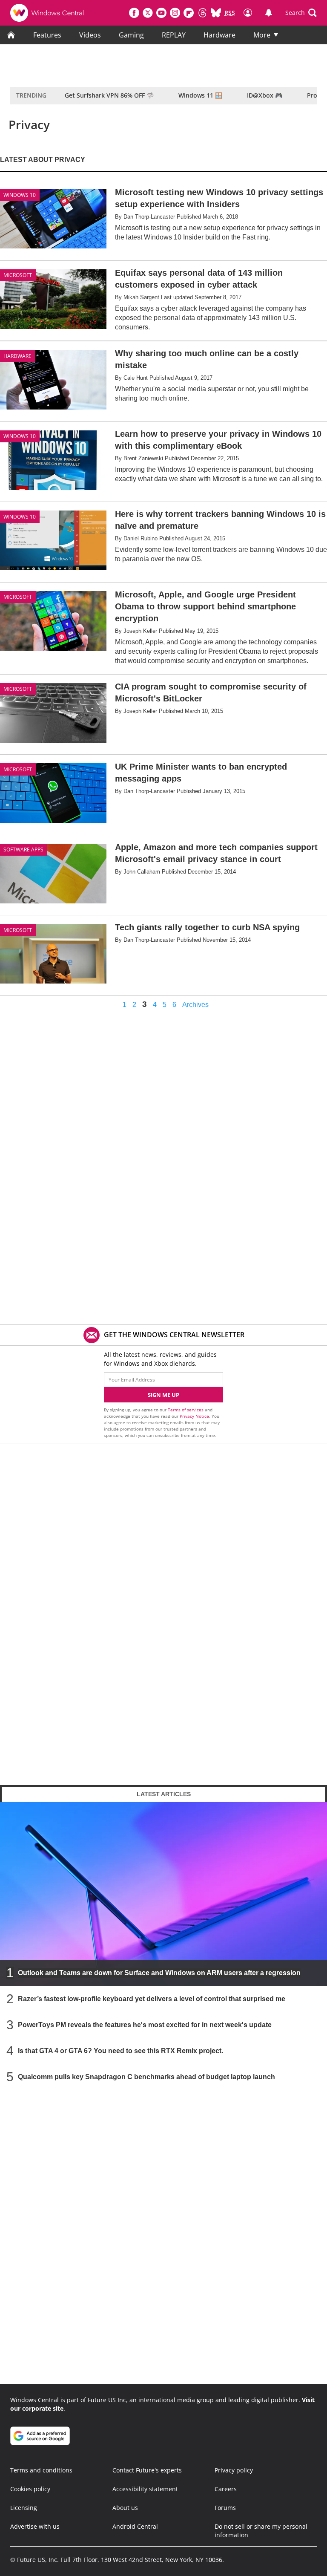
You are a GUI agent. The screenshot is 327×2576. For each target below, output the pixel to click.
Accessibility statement (145, 2489)
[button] (301, 13)
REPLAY (174, 35)
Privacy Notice (194, 1416)
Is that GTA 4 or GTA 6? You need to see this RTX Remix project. (120, 2050)
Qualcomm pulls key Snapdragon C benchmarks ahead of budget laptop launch (146, 2076)
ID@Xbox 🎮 (265, 95)
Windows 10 (20, 195)
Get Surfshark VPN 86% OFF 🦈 (109, 95)
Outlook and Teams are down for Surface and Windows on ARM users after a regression (159, 1972)
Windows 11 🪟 (200, 95)
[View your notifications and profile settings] (269, 13)
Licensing (24, 2508)
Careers (226, 2489)
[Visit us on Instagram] (175, 13)
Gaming (131, 35)
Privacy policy (234, 2470)
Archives (195, 1005)
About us (125, 2508)
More (262, 35)
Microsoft (18, 275)
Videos (90, 35)
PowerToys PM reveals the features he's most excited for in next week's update (145, 2024)
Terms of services (186, 1410)
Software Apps (23, 850)
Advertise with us (35, 2526)
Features (47, 35)
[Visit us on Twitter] (148, 13)
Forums (225, 2508)
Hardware (219, 35)
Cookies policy (30, 2489)
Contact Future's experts (147, 2470)
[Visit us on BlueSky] (216, 13)
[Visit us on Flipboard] (189, 13)
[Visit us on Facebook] (134, 13)
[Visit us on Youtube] (161, 13)
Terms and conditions (41, 2470)
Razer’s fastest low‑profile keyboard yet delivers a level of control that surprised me (152, 1998)
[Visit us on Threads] (202, 13)
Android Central (135, 2526)
